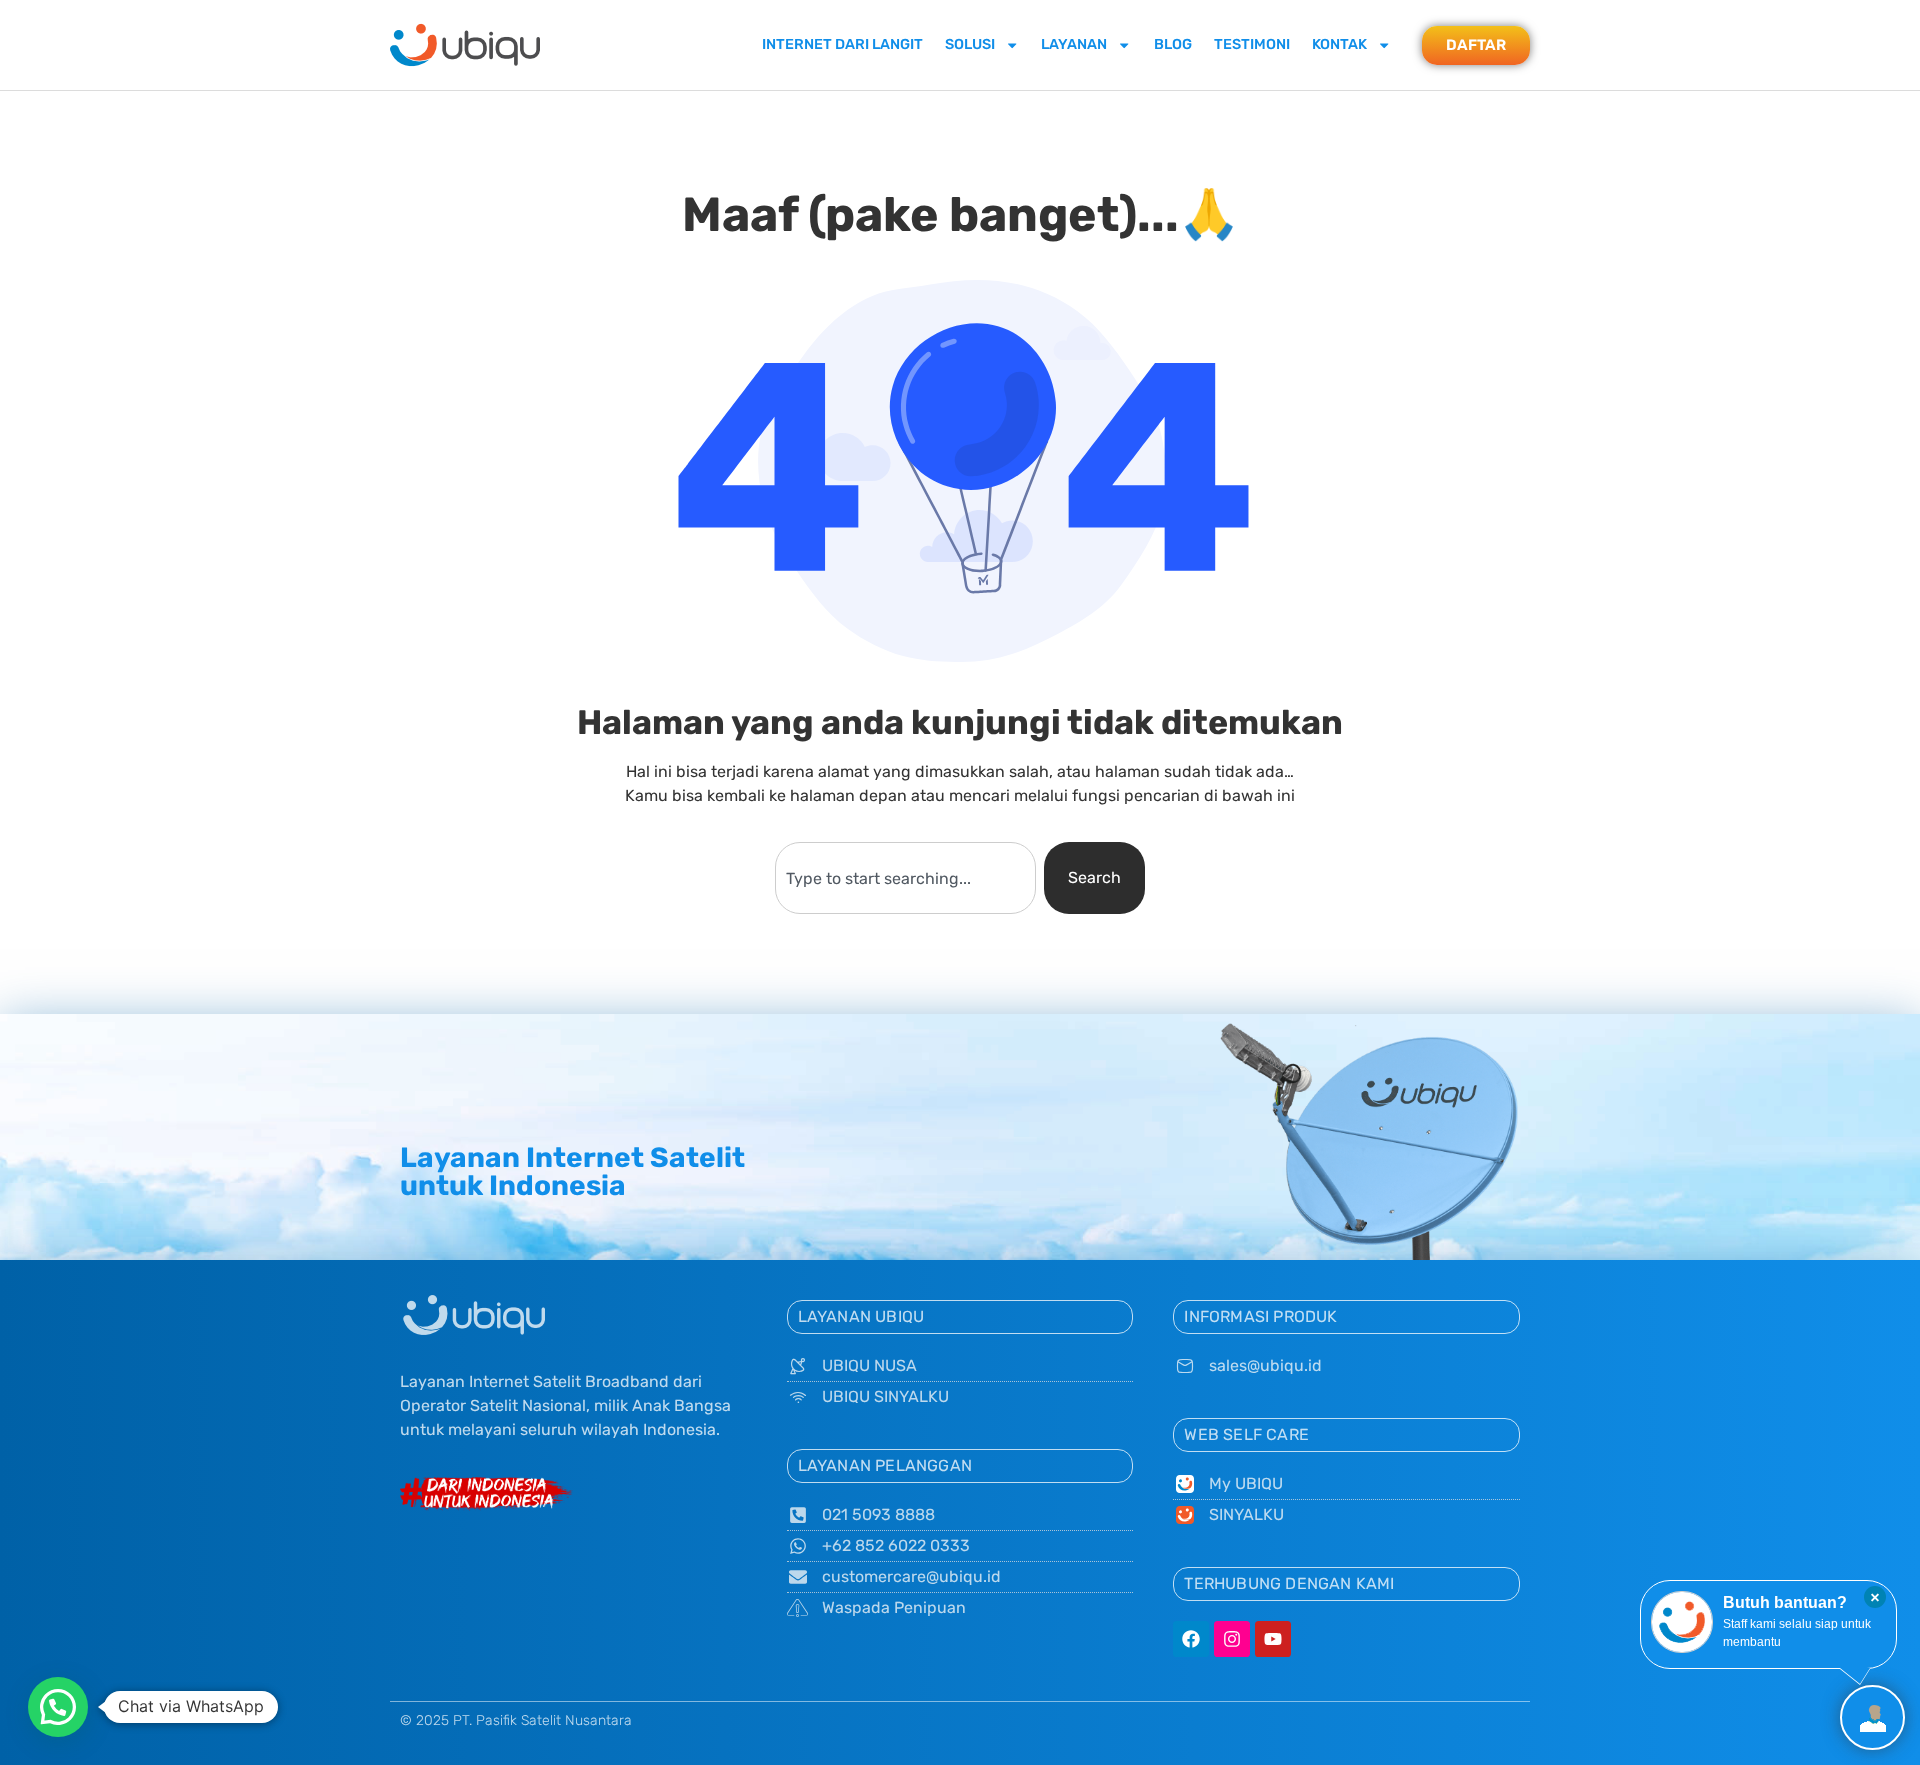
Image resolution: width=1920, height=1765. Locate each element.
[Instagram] (1232, 1639)
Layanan (1074, 44)
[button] (58, 1707)
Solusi (970, 44)
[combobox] (905, 878)
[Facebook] (1191, 1639)
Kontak (1339, 44)
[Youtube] (1273, 1639)
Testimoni (1252, 44)
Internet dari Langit (842, 44)
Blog (1173, 44)
